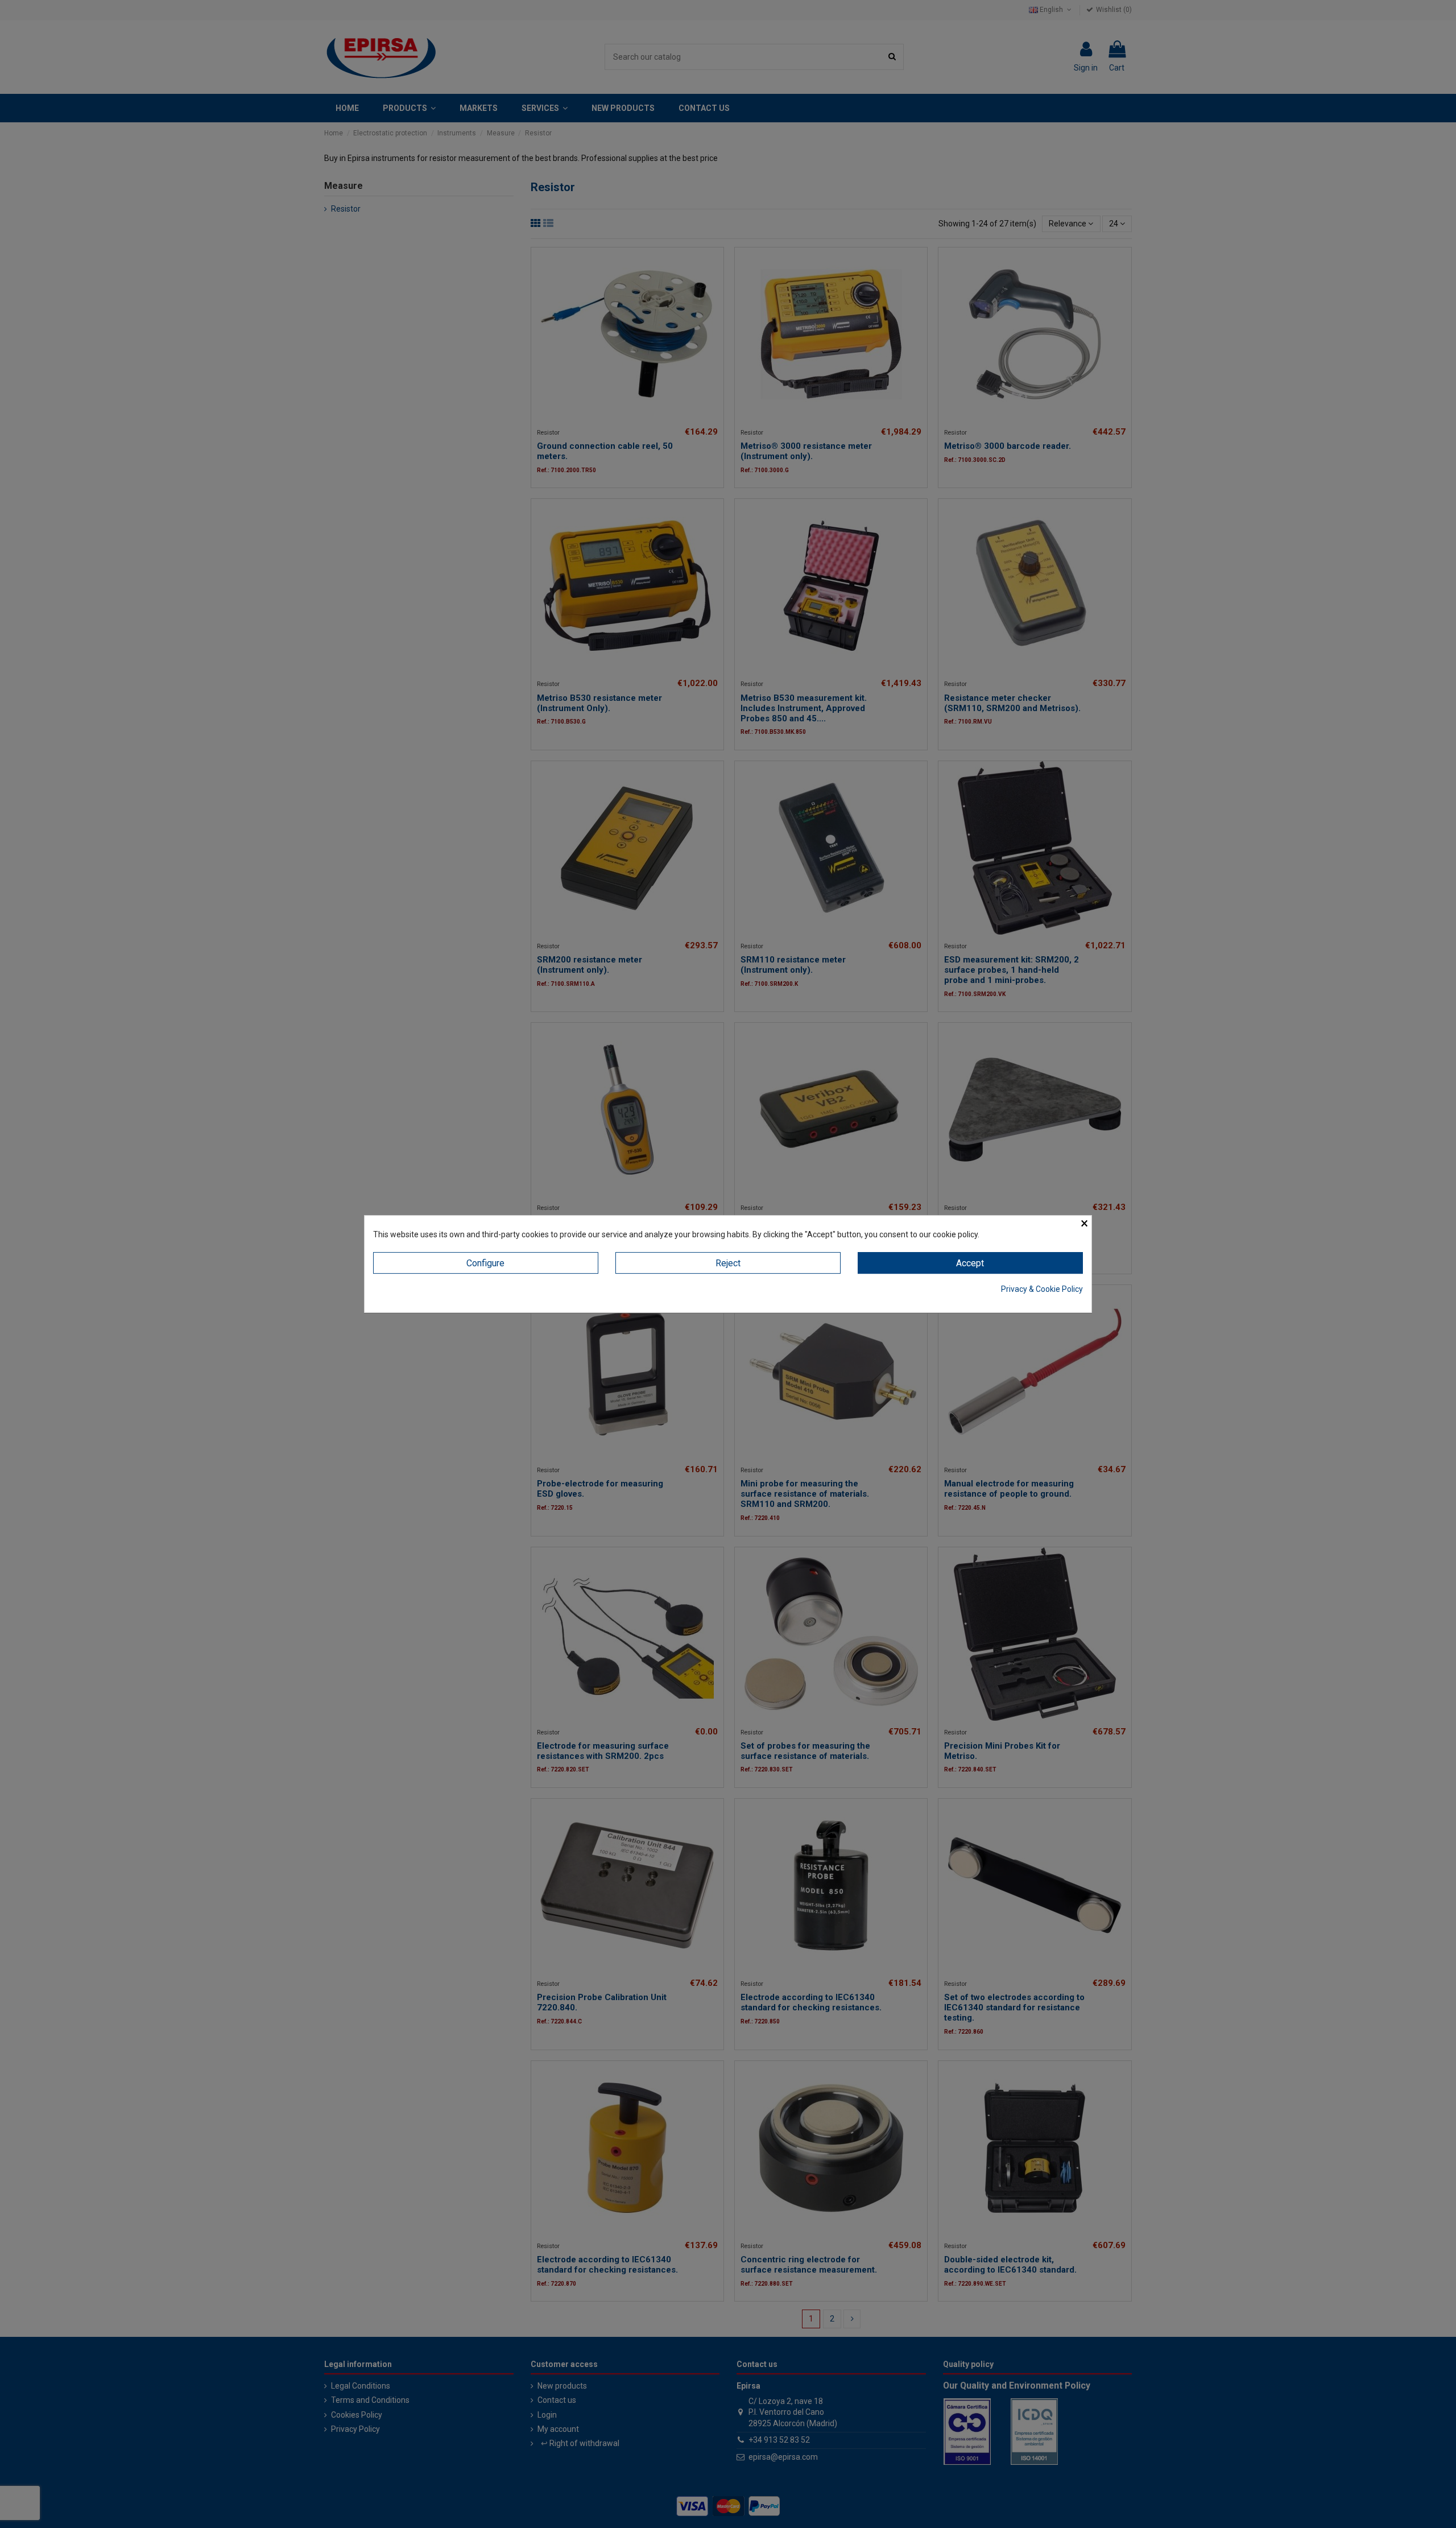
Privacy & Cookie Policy (1042, 1289)
